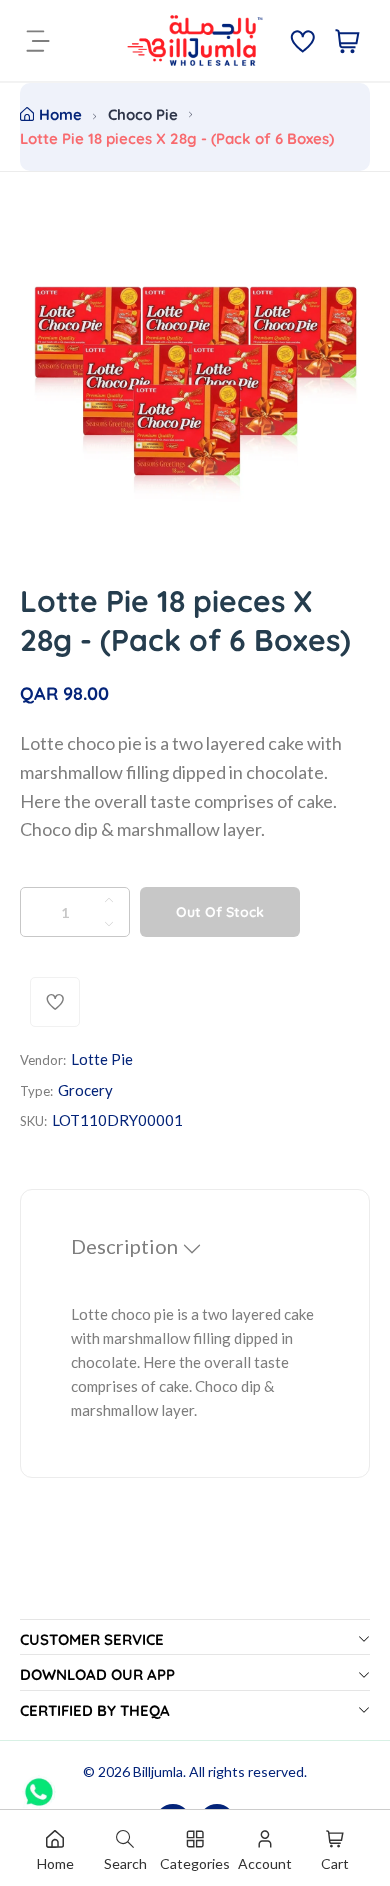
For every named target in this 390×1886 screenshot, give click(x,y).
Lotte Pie (102, 1059)
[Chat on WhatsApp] (39, 1785)
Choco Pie (143, 114)
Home (60, 114)
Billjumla (158, 1771)
